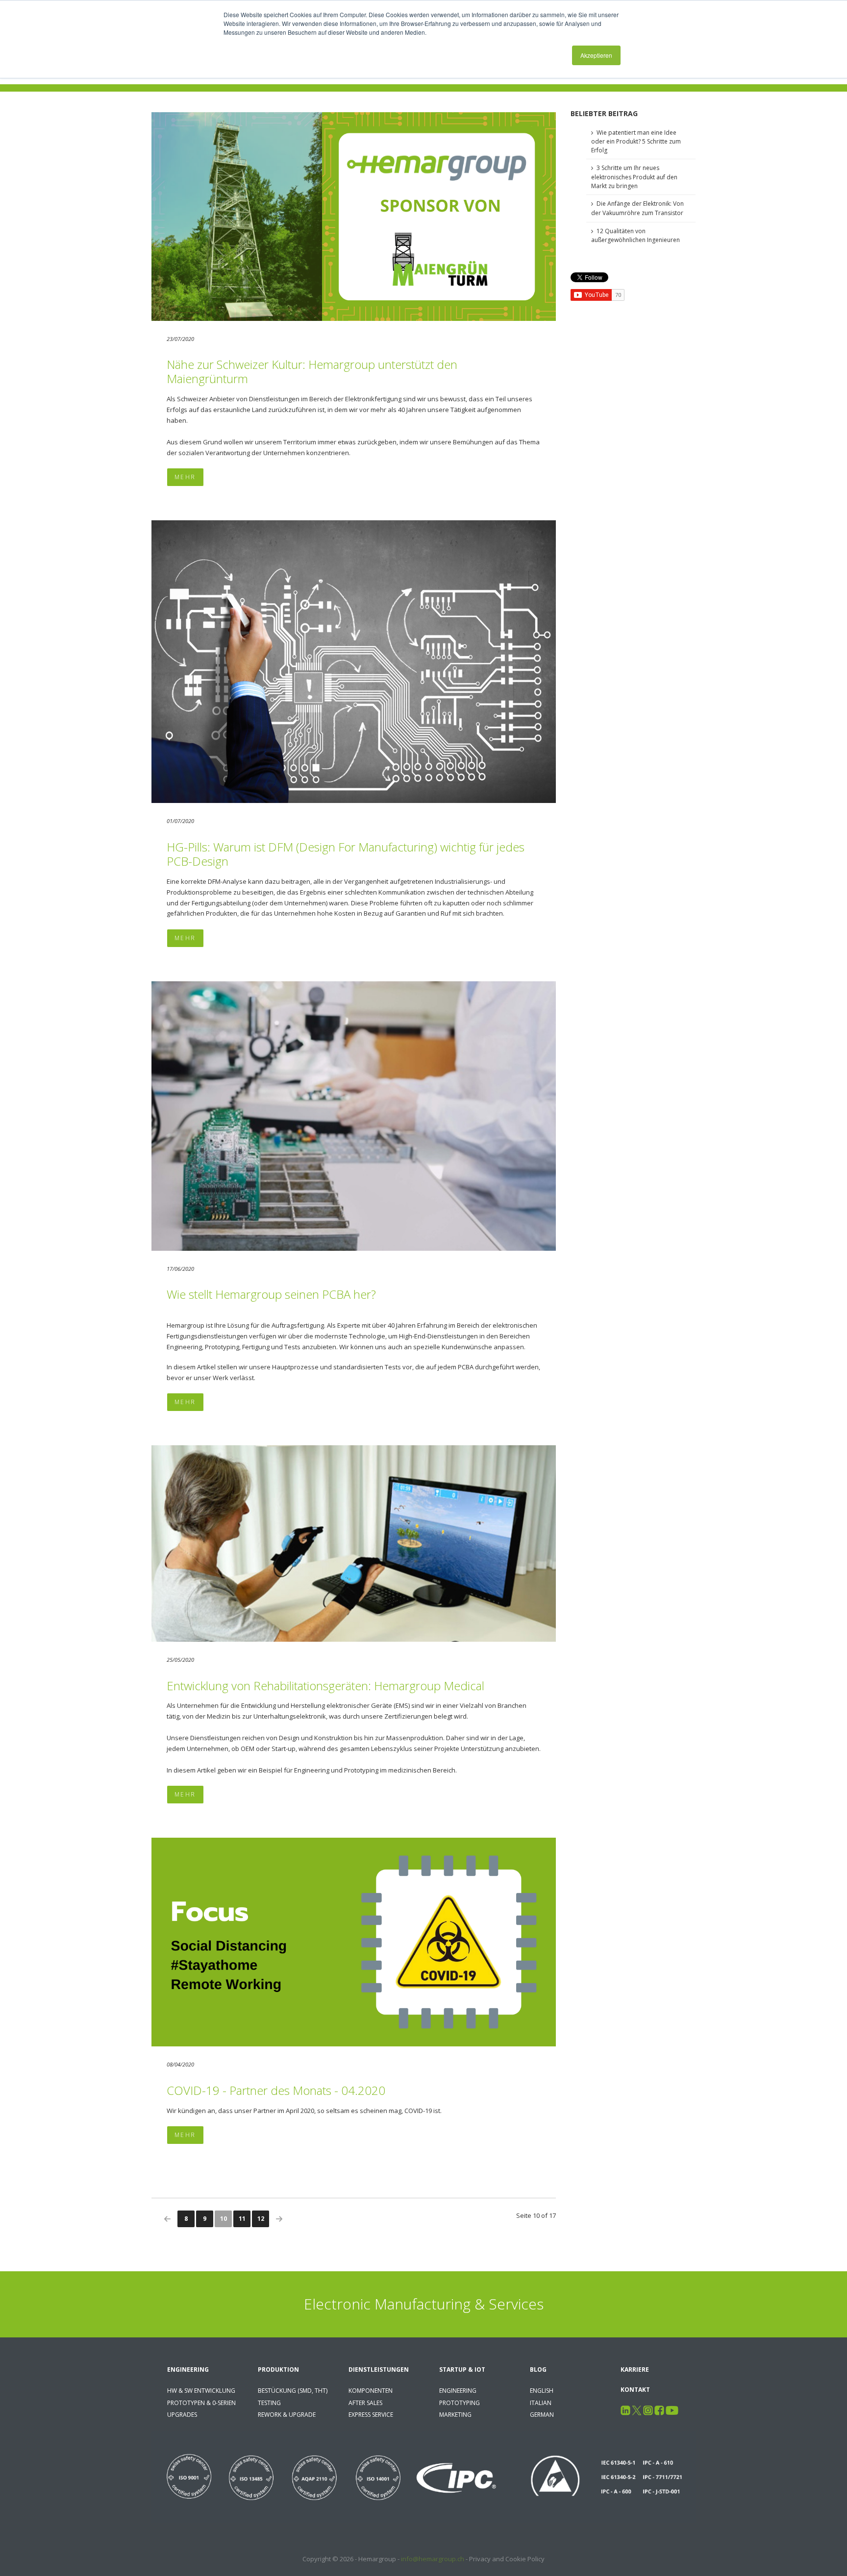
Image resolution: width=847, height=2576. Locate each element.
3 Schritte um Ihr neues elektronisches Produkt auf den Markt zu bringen (634, 177)
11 (242, 2219)
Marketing (455, 2415)
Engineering (188, 2369)
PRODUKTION (278, 2369)
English (542, 2391)
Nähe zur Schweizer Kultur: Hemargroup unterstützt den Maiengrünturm (312, 371)
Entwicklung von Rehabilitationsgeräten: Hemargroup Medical (325, 1686)
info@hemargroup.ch (433, 2559)
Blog (538, 2369)
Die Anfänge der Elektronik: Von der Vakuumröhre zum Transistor (637, 208)
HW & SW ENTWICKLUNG (201, 2391)
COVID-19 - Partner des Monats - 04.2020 (276, 2090)
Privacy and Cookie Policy (507, 2559)
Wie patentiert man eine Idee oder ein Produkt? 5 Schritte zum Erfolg (636, 141)
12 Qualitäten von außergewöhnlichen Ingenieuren (635, 236)
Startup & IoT (462, 2369)
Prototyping (460, 2403)
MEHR (185, 477)
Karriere (635, 2369)
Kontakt (635, 2390)
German (542, 2415)
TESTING (269, 2403)
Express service (371, 2415)
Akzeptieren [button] (596, 55)
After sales (365, 2403)
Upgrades (182, 2415)
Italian (541, 2403)
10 (224, 2219)
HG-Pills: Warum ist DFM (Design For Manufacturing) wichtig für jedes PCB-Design (346, 854)
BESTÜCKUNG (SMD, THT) (293, 2391)
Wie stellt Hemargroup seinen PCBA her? (271, 1294)
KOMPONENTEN (371, 2391)
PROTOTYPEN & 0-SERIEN (201, 2403)
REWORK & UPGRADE (287, 2415)
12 (261, 2219)
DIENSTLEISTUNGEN (379, 2369)
